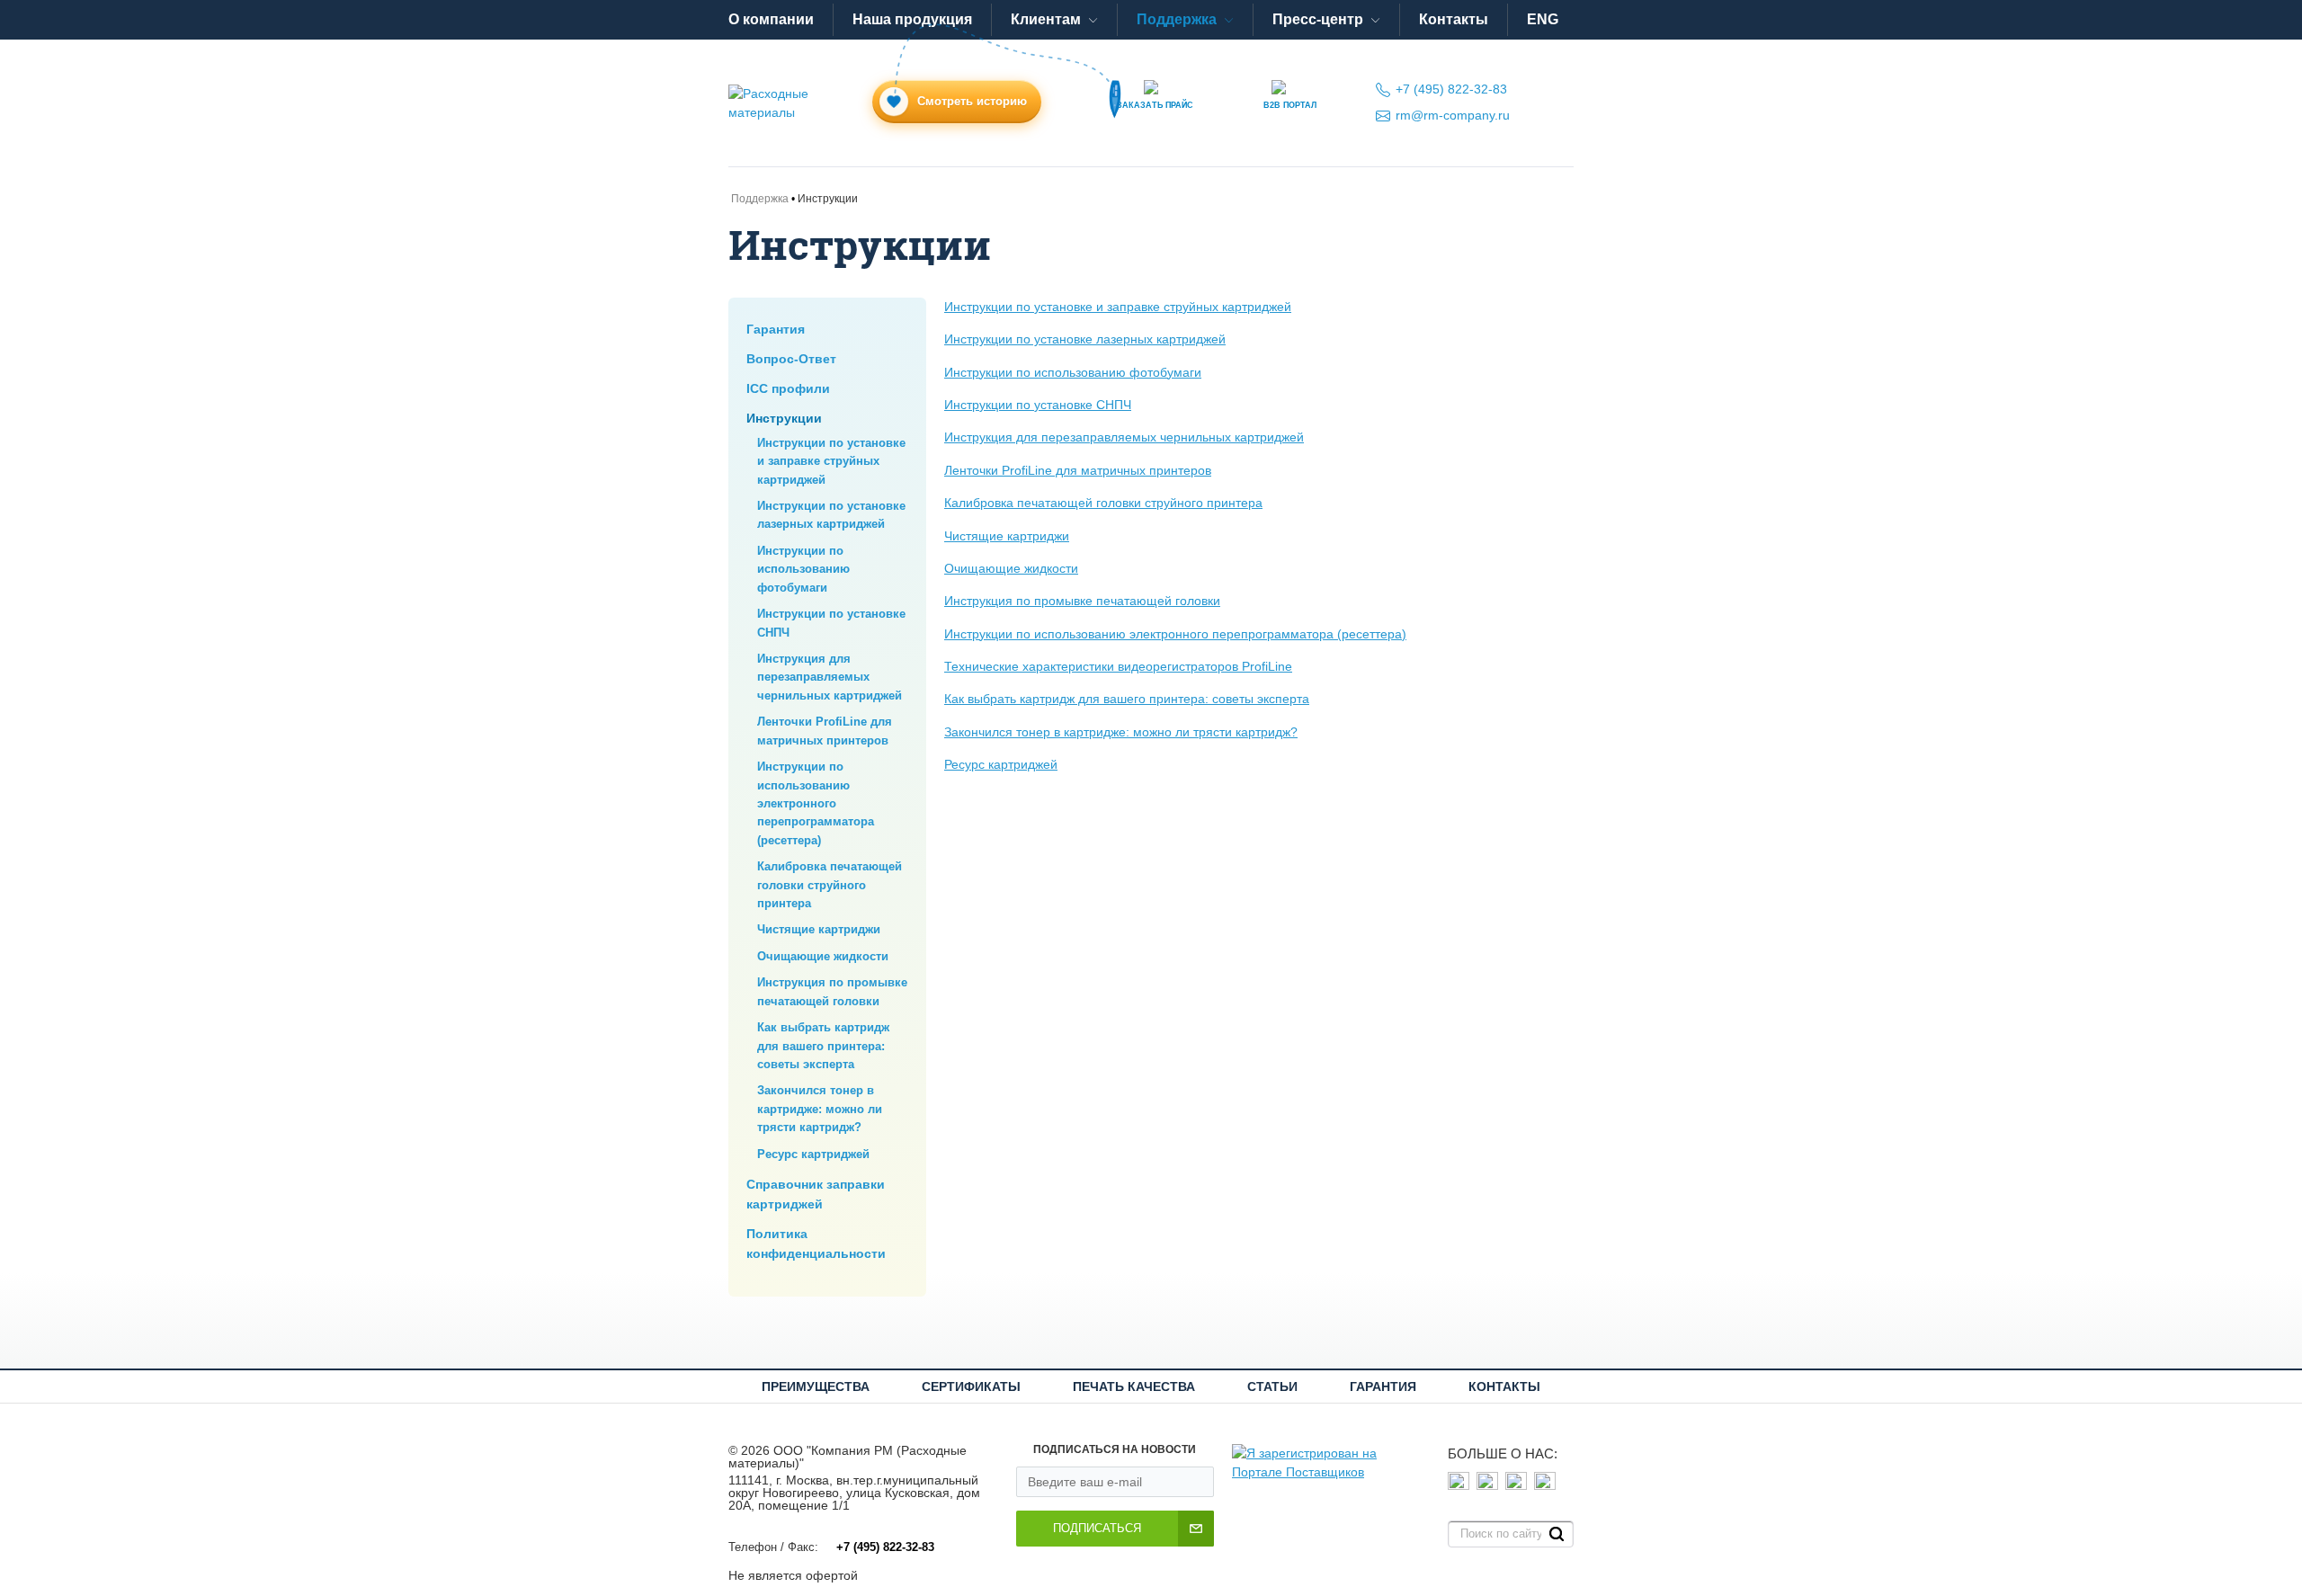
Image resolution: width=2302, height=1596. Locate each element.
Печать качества (1134, 1386)
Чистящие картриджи (819, 929)
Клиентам (1046, 19)
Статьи (1272, 1386)
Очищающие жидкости (823, 956)
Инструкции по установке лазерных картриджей (1085, 339)
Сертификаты (971, 1386)
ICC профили (788, 388)
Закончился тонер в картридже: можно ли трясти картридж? (820, 1109)
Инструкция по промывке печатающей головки (1082, 601)
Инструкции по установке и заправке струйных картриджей (831, 461)
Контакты (1454, 19)
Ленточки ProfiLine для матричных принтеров (1078, 470)
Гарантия (776, 329)
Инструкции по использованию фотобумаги (803, 569)
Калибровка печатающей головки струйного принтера (830, 885)
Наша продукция (912, 19)
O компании (771, 19)
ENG (1543, 19)
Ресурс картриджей (813, 1154)
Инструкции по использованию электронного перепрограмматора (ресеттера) (816, 803)
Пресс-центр (1318, 19)
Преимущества (816, 1386)
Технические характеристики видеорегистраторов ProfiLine (1118, 666)
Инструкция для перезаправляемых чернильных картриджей (830, 677)
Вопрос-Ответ (791, 359)
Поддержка (1177, 19)
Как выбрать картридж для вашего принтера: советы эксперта (823, 1046)
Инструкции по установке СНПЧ (1038, 405)
